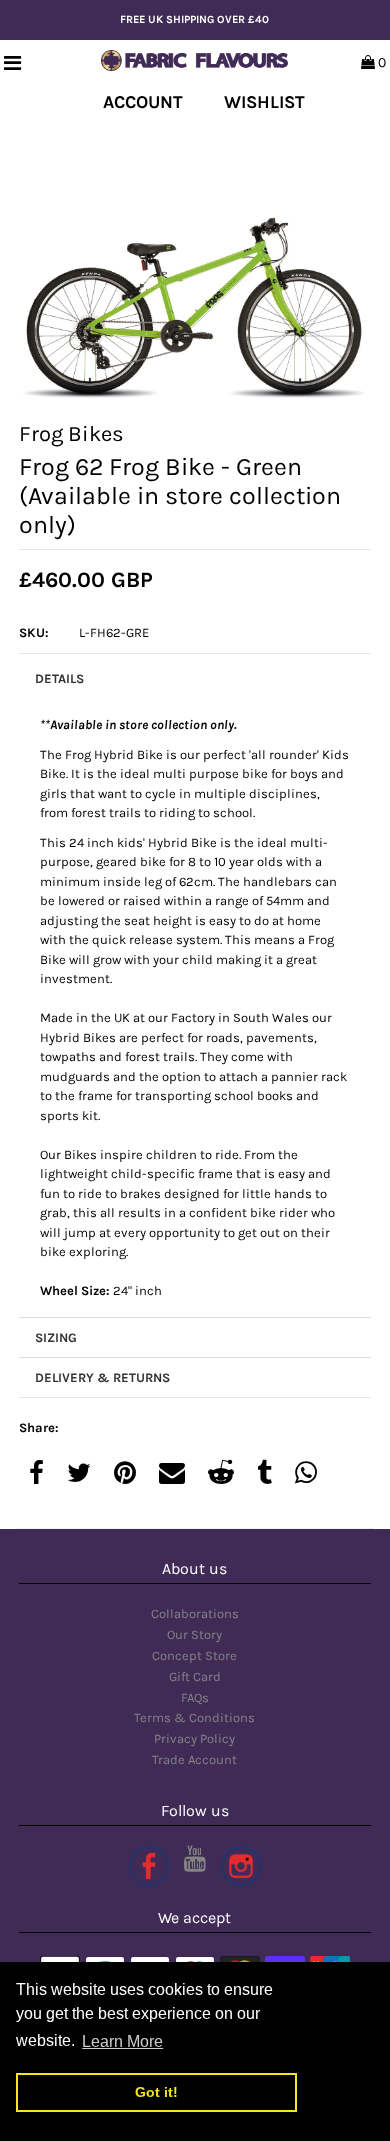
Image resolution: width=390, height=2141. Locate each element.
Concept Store (194, 1655)
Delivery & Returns (102, 1377)
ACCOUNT (143, 102)
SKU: (34, 632)
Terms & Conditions (194, 1717)
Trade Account (194, 1759)
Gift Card (195, 1676)
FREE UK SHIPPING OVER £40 (194, 19)
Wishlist (264, 102)
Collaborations (195, 1613)
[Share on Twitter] (79, 1474)
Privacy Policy (194, 1738)
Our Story (194, 1634)
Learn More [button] (122, 2041)
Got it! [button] (156, 2092)
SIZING (56, 1337)
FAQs (195, 1697)
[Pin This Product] (125, 1474)
